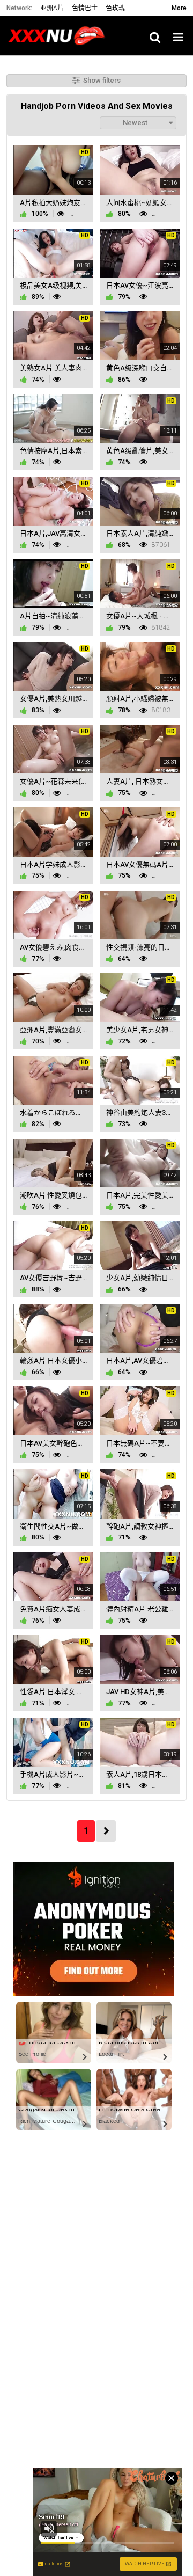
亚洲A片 (52, 8)
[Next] (106, 1831)
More (179, 8)
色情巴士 (85, 8)
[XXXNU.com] (60, 36)
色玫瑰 (115, 8)
